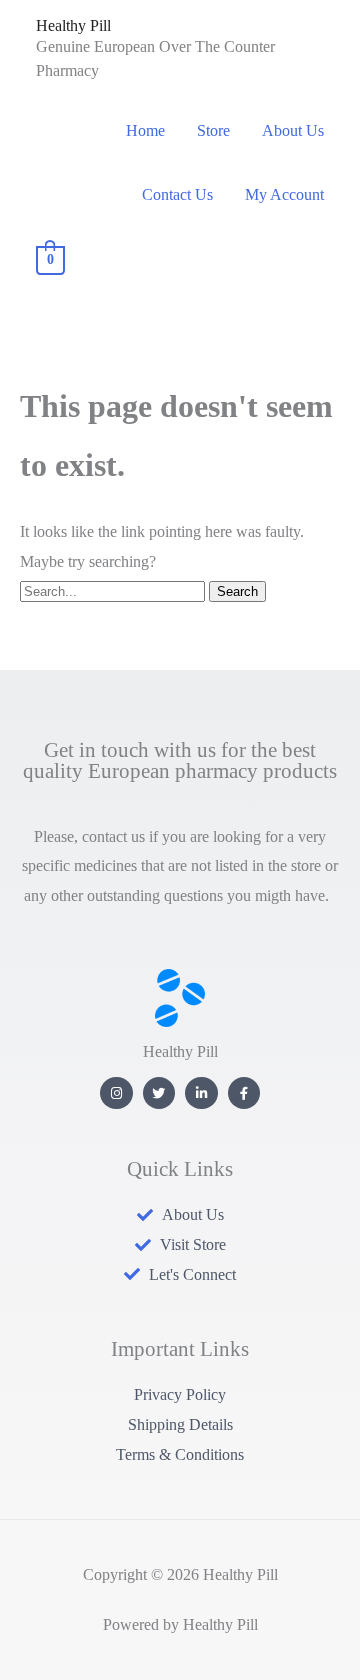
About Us (293, 130)
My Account (284, 194)
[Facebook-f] (244, 1093)
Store (213, 130)
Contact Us (177, 194)
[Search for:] (114, 590)
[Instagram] (116, 1093)
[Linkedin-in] (201, 1093)
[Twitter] (159, 1093)
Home (145, 130)
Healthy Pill (73, 25)
